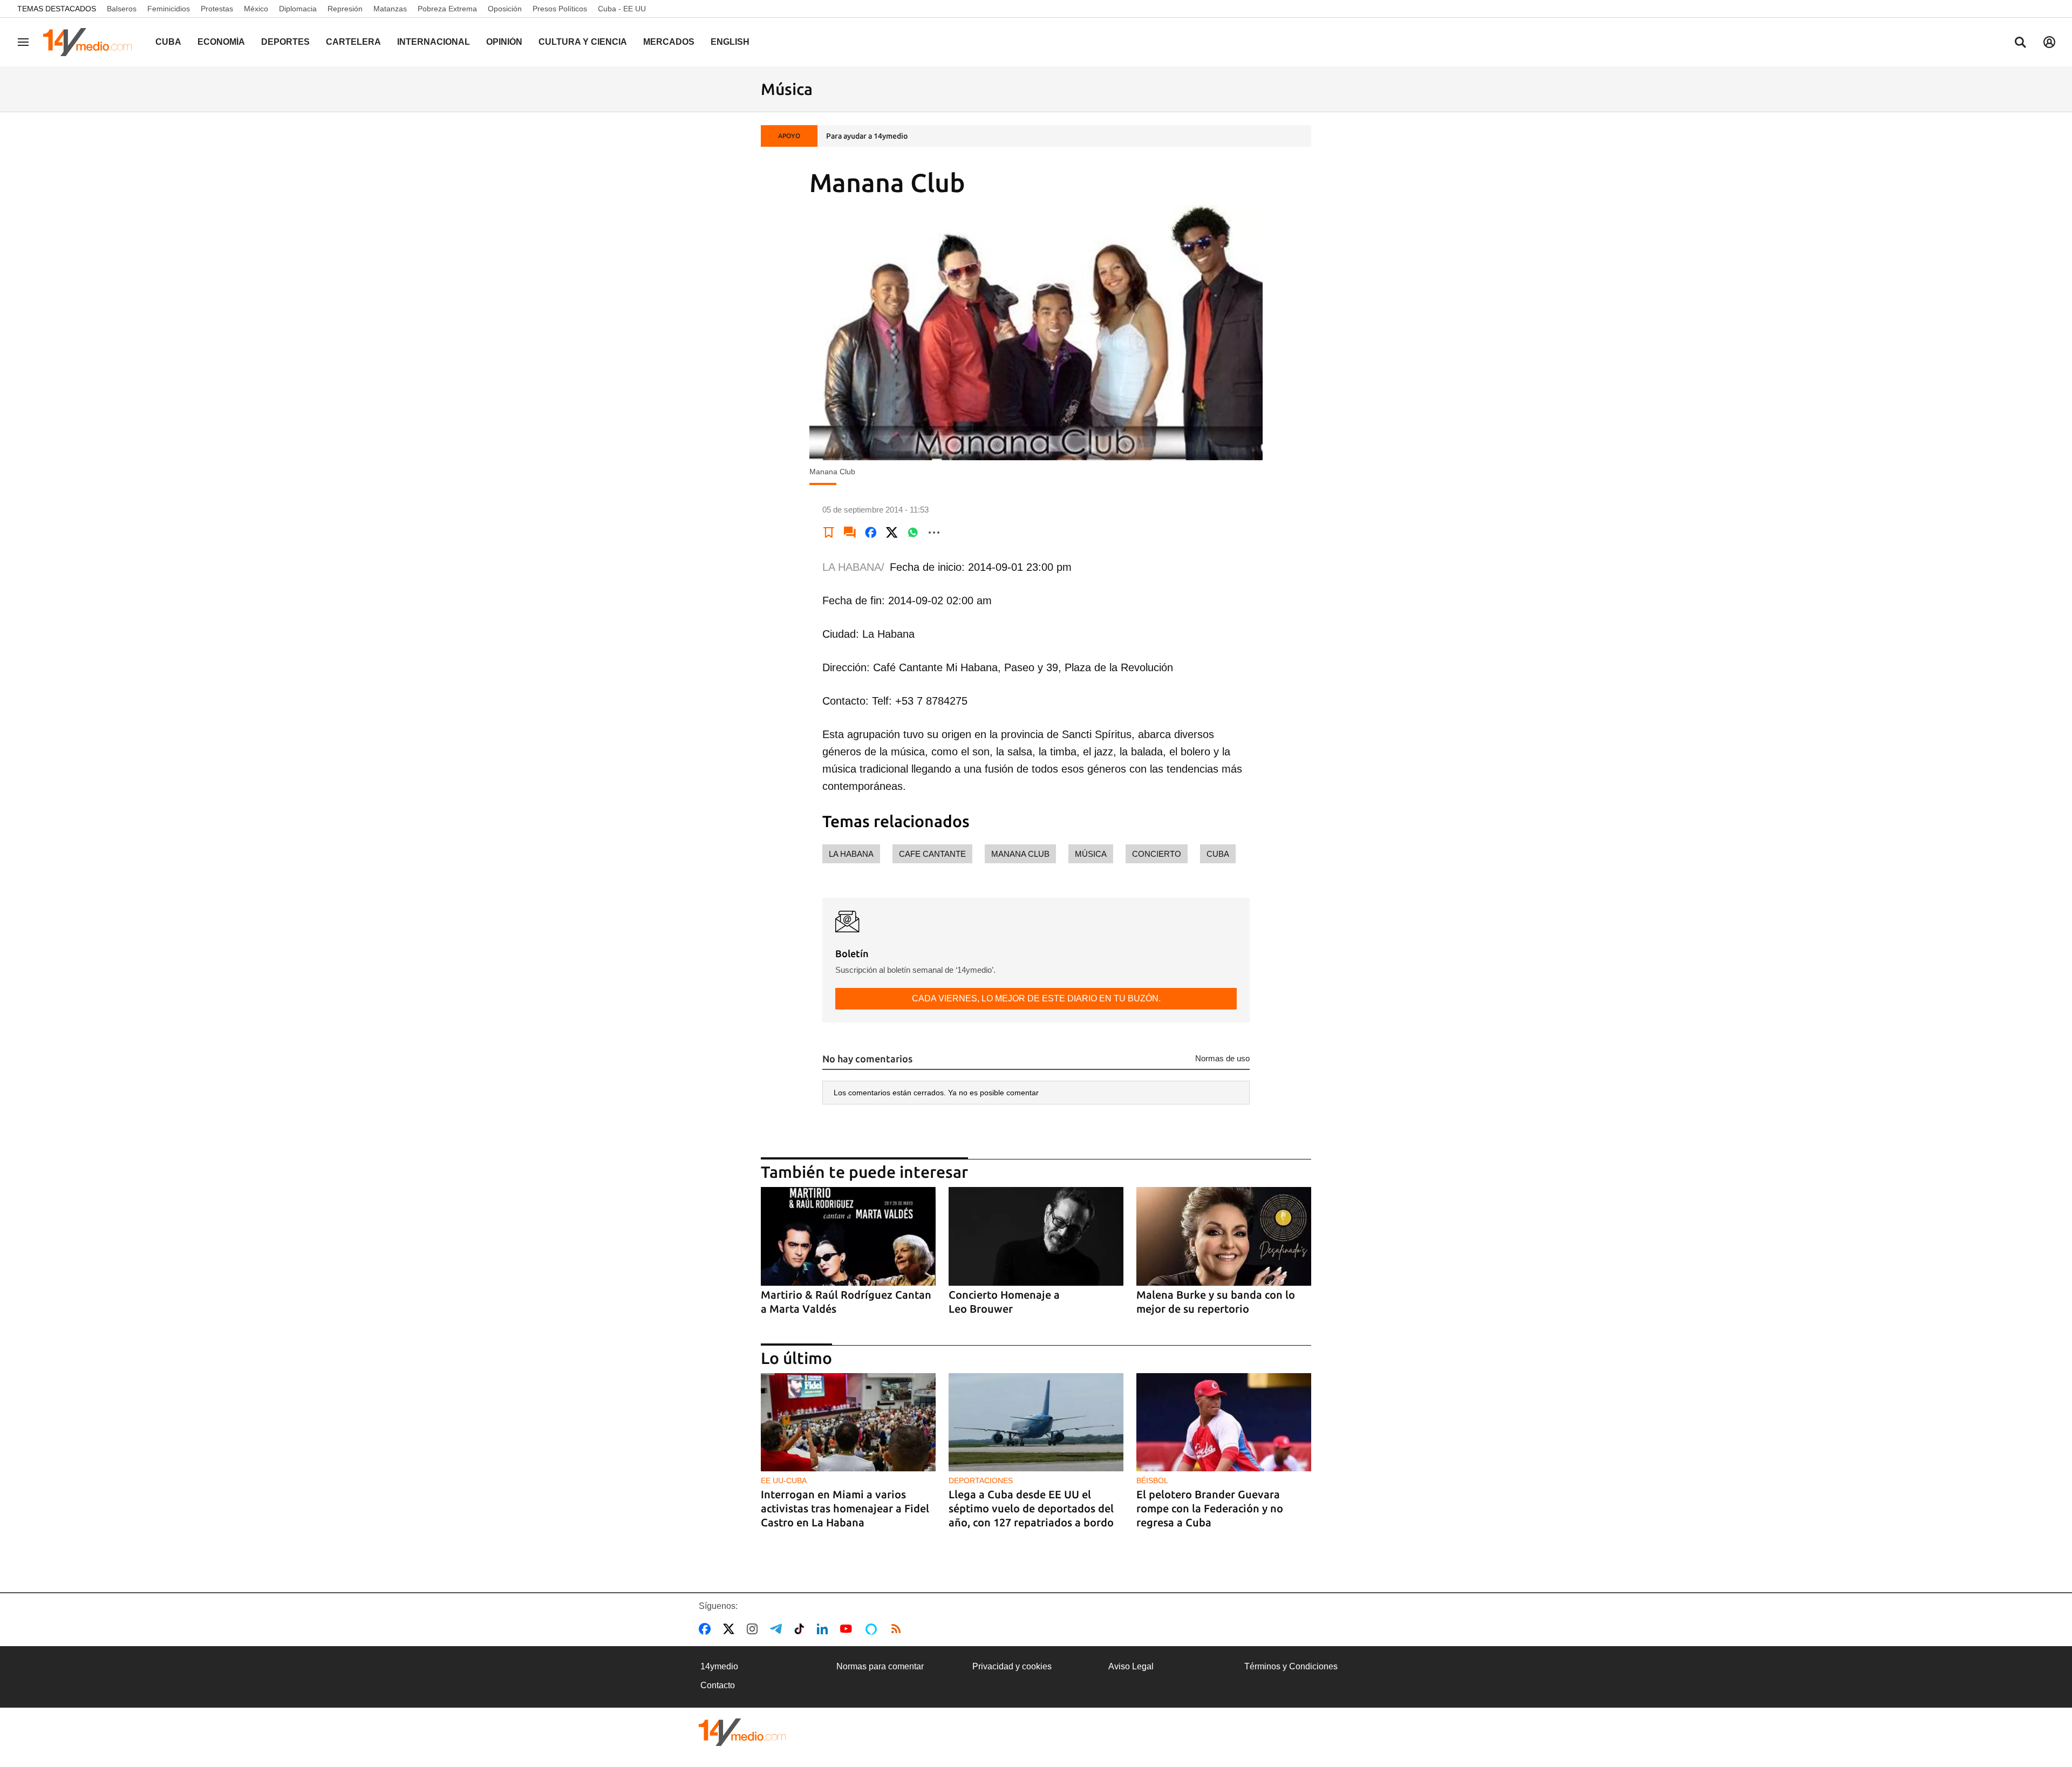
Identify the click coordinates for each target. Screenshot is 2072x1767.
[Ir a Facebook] (707, 1629)
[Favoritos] (829, 533)
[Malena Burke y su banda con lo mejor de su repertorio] (1224, 1236)
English (730, 42)
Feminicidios (169, 9)
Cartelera (353, 42)
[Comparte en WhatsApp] (913, 533)
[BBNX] (742, 1732)
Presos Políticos (560, 9)
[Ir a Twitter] (731, 1629)
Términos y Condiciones (1291, 1666)
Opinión (504, 42)
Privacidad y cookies (1012, 1666)
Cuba (168, 42)
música (1091, 854)
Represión (345, 9)
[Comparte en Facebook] (871, 533)
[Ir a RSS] (898, 1629)
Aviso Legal (1131, 1666)
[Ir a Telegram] (778, 1629)
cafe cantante (932, 854)
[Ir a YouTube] (848, 1629)
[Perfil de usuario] (2049, 42)
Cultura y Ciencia (583, 42)
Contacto (718, 1685)
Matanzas (390, 9)
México (256, 9)
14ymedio (719, 1666)
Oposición (505, 9)
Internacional (434, 42)
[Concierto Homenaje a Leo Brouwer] (1036, 1236)
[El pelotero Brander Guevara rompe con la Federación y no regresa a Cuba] (1224, 1423)
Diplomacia (298, 9)
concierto (1157, 854)
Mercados (669, 42)
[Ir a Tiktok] (802, 1629)
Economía (221, 42)
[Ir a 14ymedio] (91, 42)
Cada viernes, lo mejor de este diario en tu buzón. (1036, 998)
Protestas (217, 9)
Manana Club (1020, 854)
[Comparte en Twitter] (892, 533)
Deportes (285, 42)
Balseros (122, 9)
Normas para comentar (880, 1666)
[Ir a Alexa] (873, 1629)
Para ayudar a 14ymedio (867, 136)
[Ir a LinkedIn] (824, 1629)
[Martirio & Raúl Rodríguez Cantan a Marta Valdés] (848, 1236)
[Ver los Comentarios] (850, 533)
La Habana (851, 854)
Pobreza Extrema (447, 9)
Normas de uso (1222, 1058)
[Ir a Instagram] (754, 1629)
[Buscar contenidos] (2020, 43)
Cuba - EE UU (622, 9)
